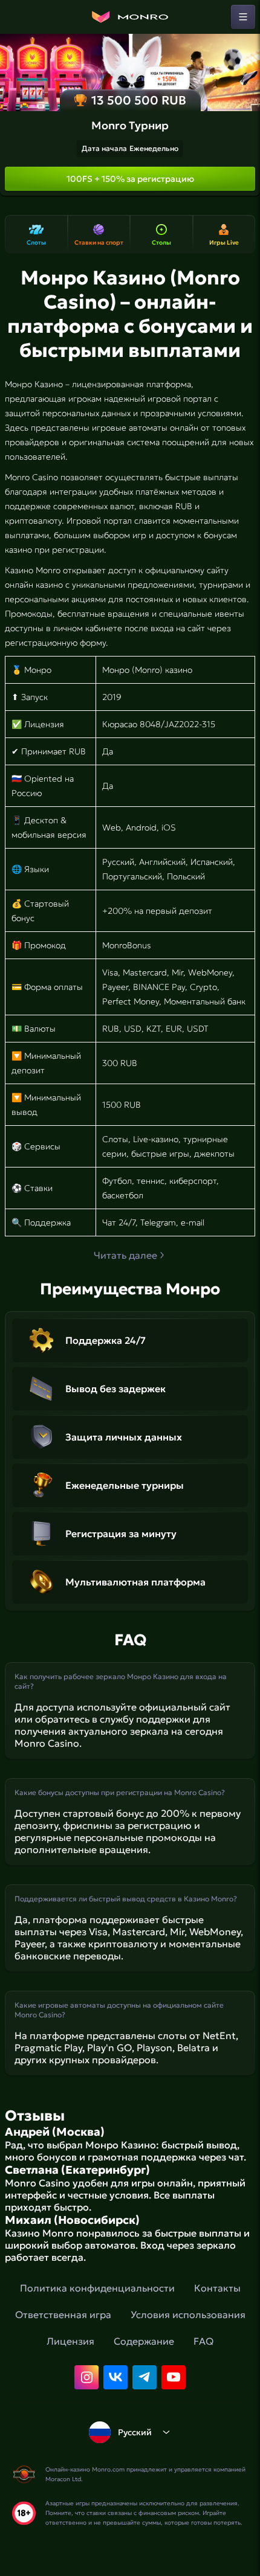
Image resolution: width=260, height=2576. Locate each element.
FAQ (203, 2341)
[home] (130, 17)
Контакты (217, 2288)
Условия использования (188, 2314)
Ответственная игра (63, 2314)
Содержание (144, 2341)
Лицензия (70, 2341)
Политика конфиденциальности (97, 2288)
